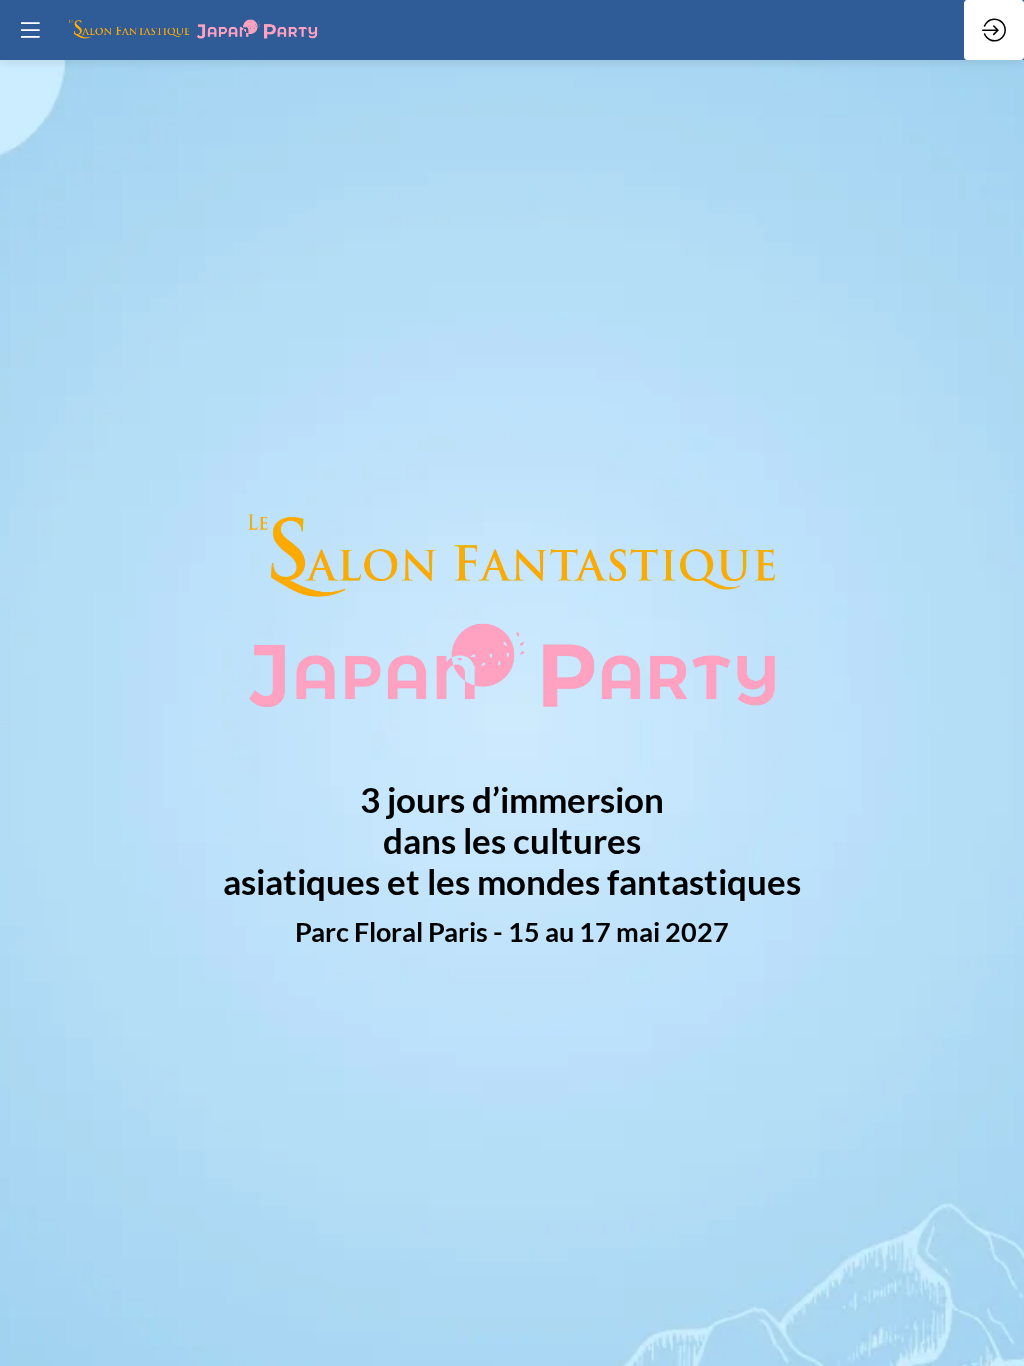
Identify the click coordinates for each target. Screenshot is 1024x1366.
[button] (30, 30)
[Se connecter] (994, 30)
